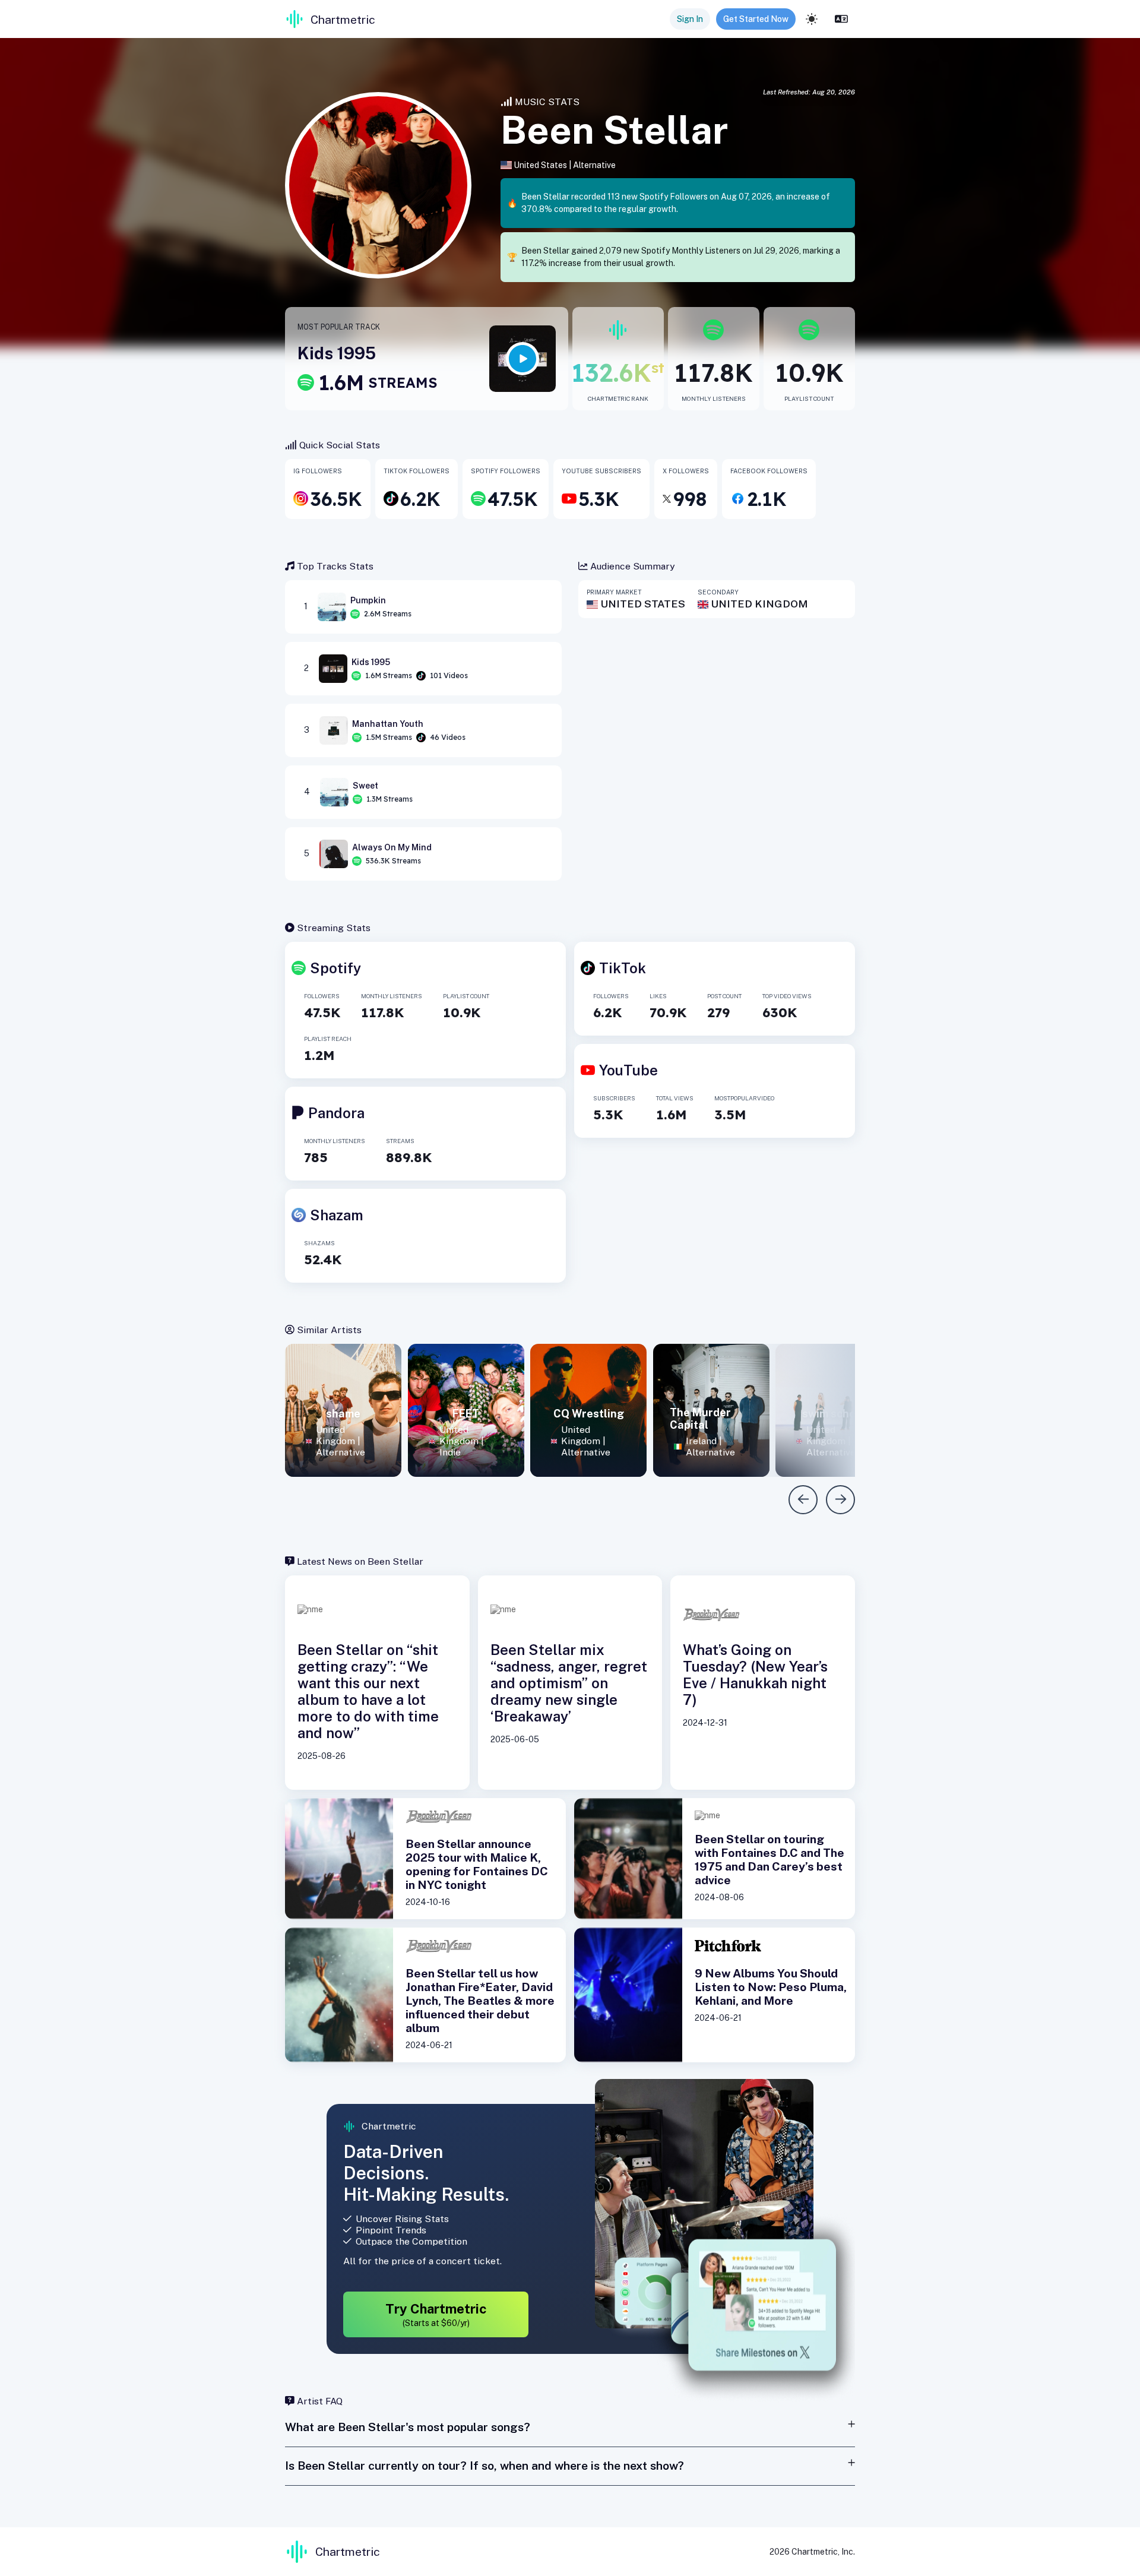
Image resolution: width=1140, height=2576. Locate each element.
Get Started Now (756, 19)
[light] (812, 19)
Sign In (690, 19)
